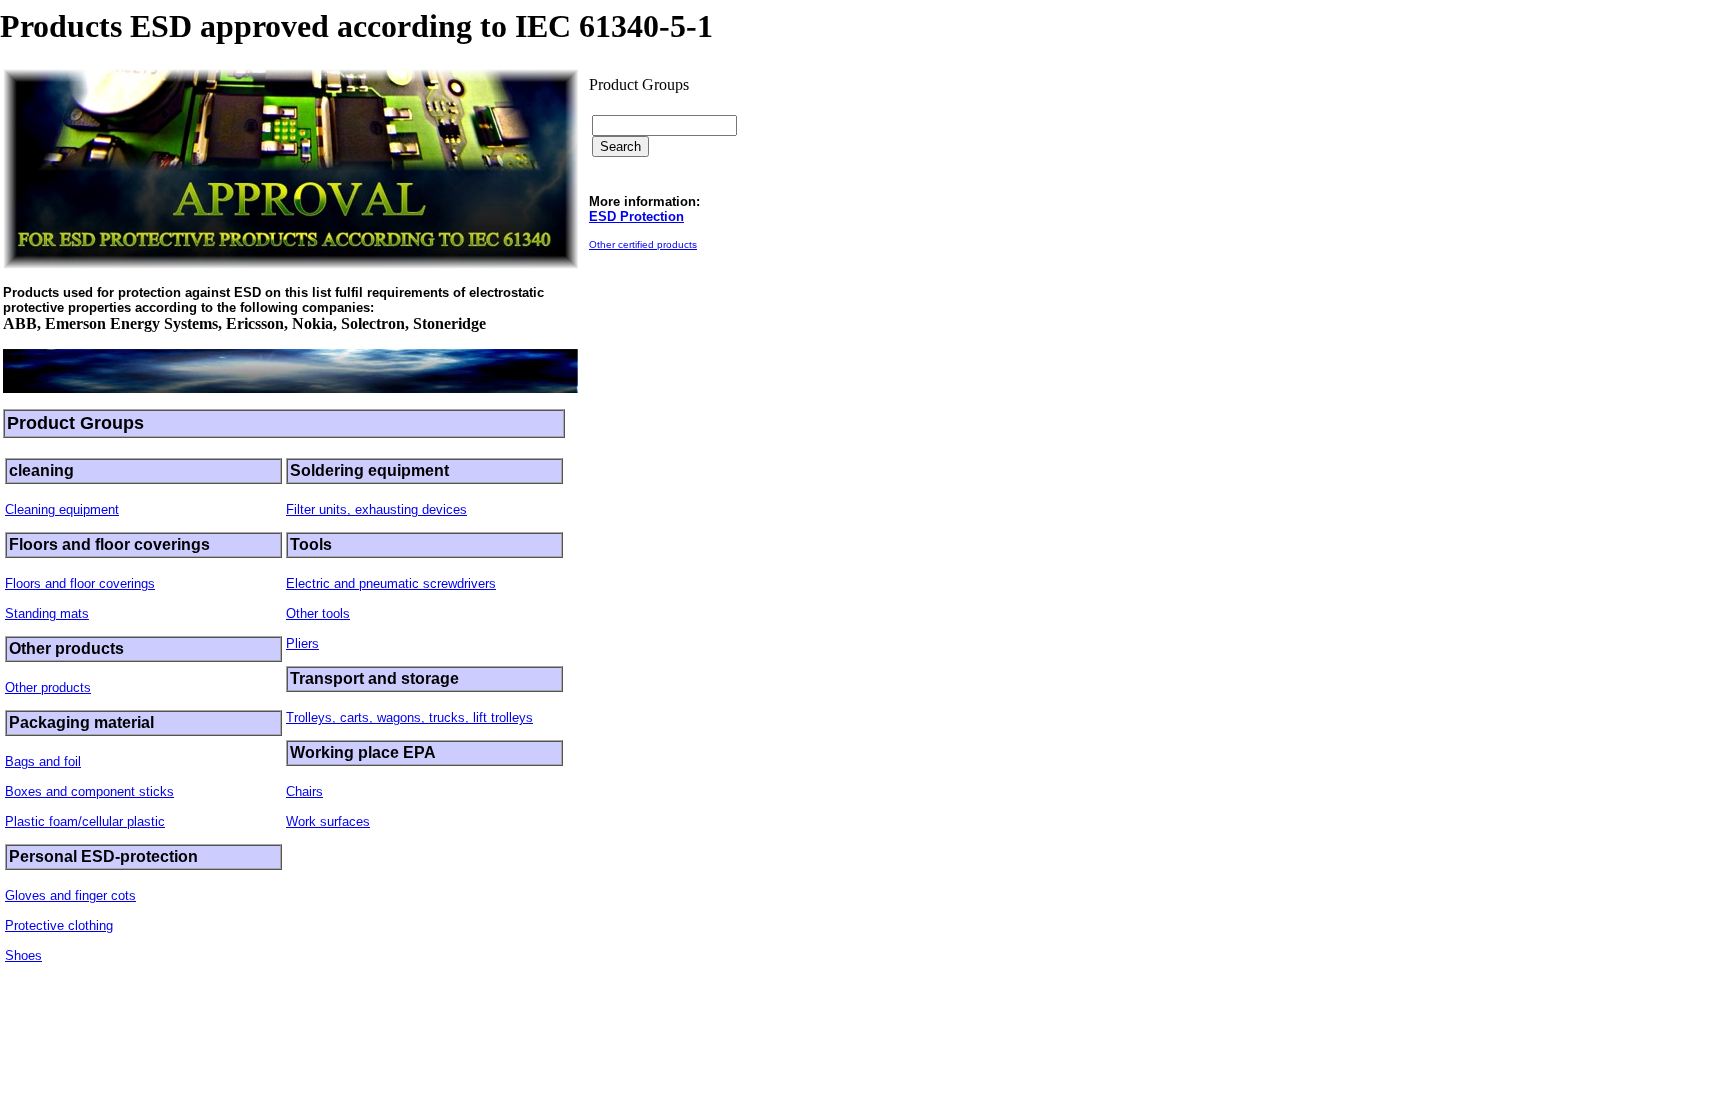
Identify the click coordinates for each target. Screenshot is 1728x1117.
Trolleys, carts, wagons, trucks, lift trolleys (409, 717)
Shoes (23, 955)
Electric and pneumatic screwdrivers (391, 583)
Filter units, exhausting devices (376, 509)
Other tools (318, 613)
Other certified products (643, 244)
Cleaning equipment (62, 509)
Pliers (302, 643)
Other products (48, 687)
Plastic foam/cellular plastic (85, 821)
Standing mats (47, 613)
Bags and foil (43, 761)
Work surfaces (328, 821)
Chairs (304, 791)
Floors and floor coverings (80, 583)
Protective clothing (59, 925)
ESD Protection (636, 216)
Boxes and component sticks (89, 791)
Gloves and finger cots (70, 895)
